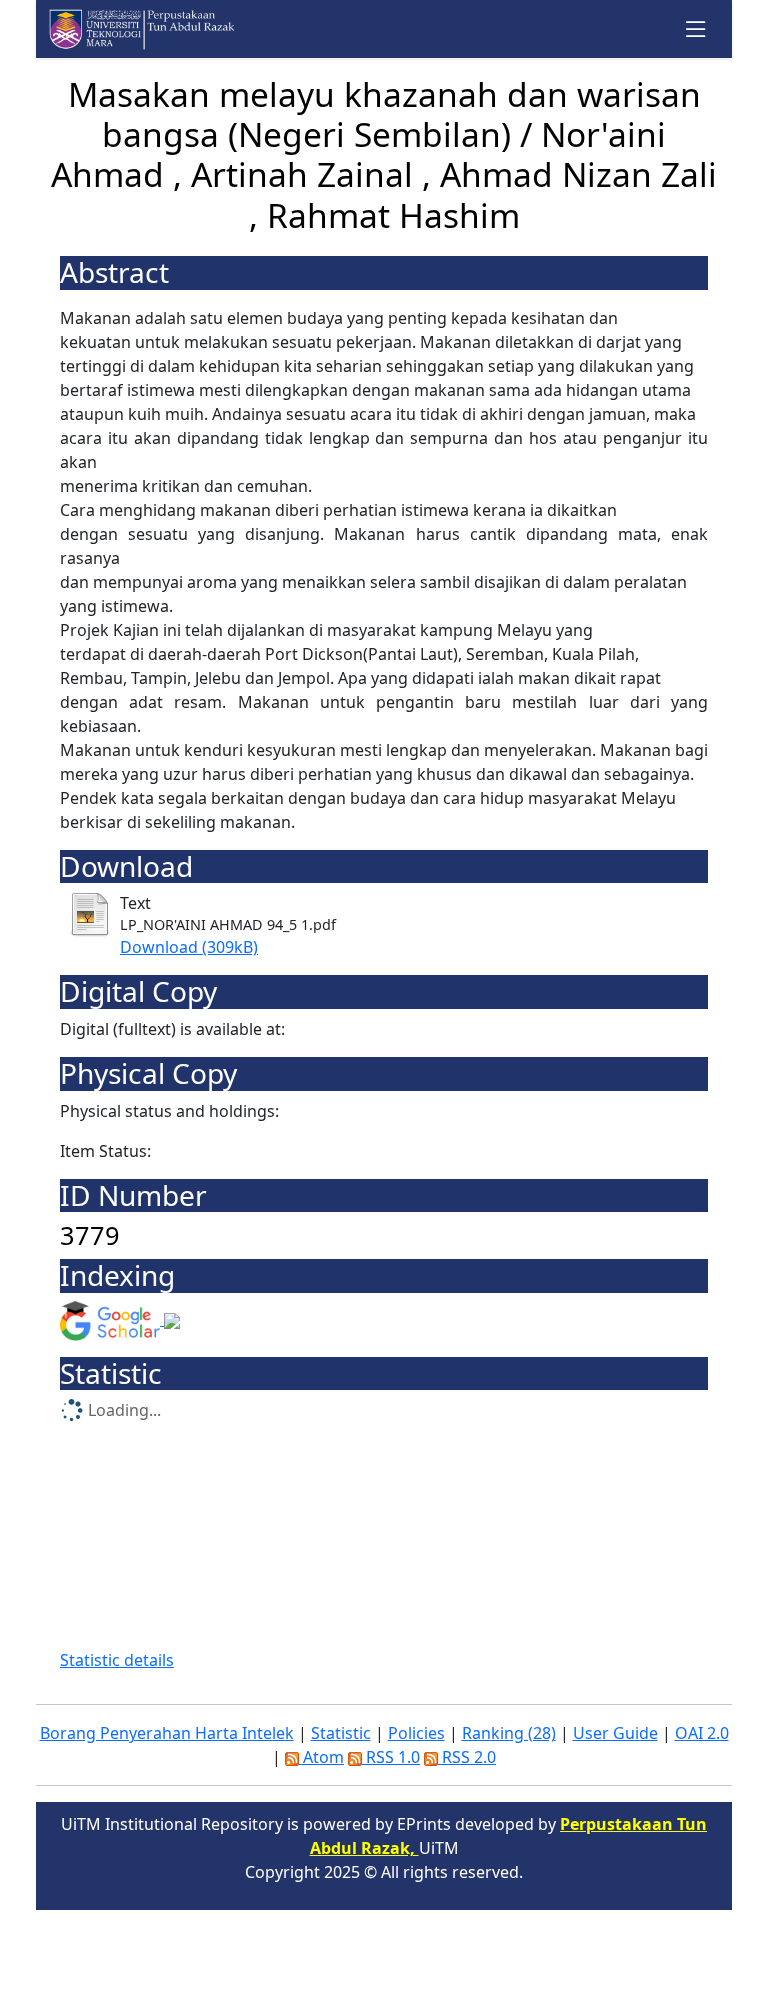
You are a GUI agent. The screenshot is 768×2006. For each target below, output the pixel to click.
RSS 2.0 (467, 1757)
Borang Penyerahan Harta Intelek (167, 1733)
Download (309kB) (189, 947)
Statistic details (117, 1660)
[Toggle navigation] (696, 29)
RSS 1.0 (391, 1757)
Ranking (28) (509, 1733)
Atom (321, 1757)
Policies (416, 1733)
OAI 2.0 (702, 1733)
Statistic (341, 1733)
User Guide (615, 1733)
